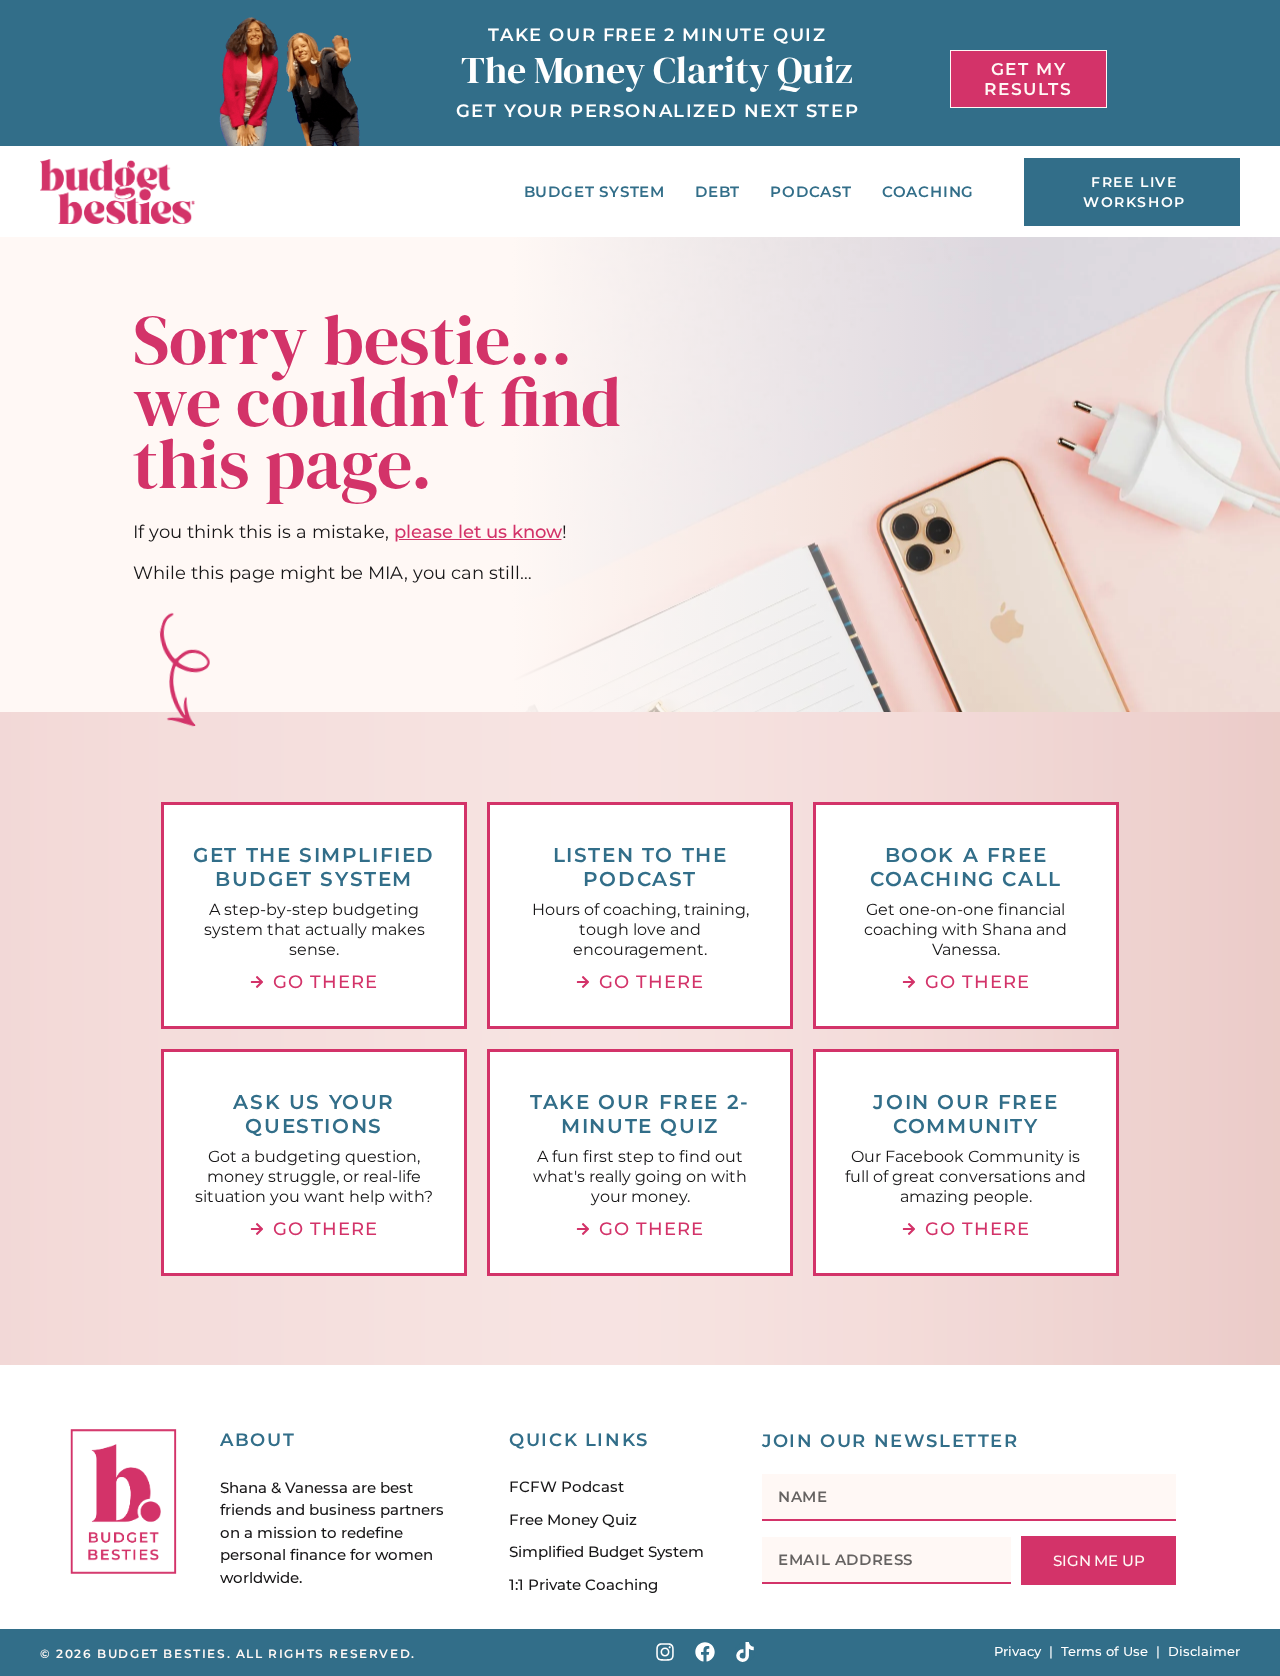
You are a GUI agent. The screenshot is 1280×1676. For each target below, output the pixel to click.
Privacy (1017, 1651)
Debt (717, 191)
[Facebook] (705, 1652)
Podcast (811, 191)
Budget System (594, 191)
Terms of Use (1104, 1651)
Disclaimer (1204, 1651)
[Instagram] (665, 1652)
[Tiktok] (745, 1652)
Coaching (928, 191)
